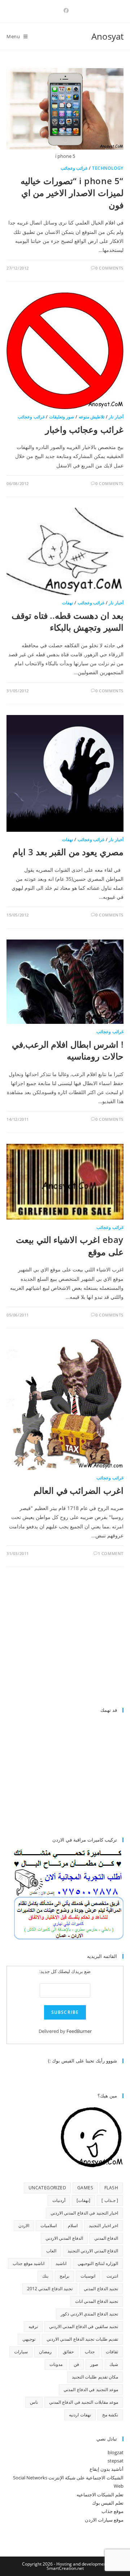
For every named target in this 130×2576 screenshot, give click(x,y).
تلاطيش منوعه (92, 417)
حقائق (68, 2352)
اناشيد (61, 2263)
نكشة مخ (110, 2415)
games (85, 2188)
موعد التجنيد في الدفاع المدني (91, 2390)
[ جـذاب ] (110, 2200)
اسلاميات (49, 2226)
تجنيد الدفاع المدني (101, 2289)
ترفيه (33, 2326)
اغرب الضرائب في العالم (79, 1490)
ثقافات (112, 2352)
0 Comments (109, 268)
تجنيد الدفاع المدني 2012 (50, 2289)
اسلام (73, 2226)
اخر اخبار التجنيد (103, 2226)
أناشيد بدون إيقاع (107, 2469)
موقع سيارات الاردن (104, 2520)
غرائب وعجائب (74, 168)
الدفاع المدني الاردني (64, 2238)
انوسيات (88, 2276)
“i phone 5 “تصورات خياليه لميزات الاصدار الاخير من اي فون (72, 193)
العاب (51, 2251)
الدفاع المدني (106, 2238)
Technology (108, 168)
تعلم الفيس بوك (108, 2503)
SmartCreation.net (65, 2568)
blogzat (116, 2452)
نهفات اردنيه (80, 2415)
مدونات (56, 2364)
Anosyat (107, 36)
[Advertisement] (63, 1640)
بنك (45, 2276)
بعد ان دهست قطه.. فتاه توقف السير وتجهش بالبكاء (68, 621)
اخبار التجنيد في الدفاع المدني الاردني (84, 2213)
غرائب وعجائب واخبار (84, 429)
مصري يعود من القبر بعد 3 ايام (68, 852)
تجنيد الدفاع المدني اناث (97, 2301)
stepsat (116, 2461)
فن (76, 2364)
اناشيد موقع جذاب (29, 2263)
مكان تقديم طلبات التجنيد (95, 2377)
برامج (64, 2276)
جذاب (90, 2352)
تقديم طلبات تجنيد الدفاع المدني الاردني (82, 2339)
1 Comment (111, 1553)
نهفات (68, 603)
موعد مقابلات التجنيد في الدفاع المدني (84, 2402)
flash (111, 2188)
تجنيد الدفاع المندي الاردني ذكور (89, 2314)
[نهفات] (83, 2200)
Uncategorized (47, 2188)
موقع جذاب (112, 2511)
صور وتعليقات (62, 417)
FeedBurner (79, 2031)
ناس (34, 2402)
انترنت (112, 2276)
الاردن (24, 2226)
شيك (114, 2364)
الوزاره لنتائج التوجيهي (98, 2263)
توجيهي (29, 2339)
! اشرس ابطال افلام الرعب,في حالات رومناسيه (68, 1050)
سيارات (21, 2352)
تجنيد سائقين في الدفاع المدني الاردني (84, 2326)
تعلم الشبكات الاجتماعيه (100, 2495)
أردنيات (59, 2200)
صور (94, 2364)
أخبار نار (116, 417)
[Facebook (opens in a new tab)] (65, 10)
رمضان (45, 2352)
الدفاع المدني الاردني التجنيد (93, 2251)
